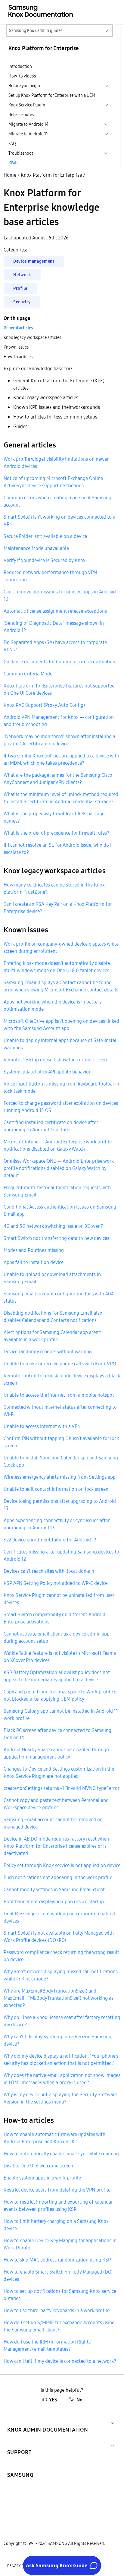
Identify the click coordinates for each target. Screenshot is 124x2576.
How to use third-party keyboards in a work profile (57, 2310)
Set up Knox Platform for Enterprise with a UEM (52, 95)
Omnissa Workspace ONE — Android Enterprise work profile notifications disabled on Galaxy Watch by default (59, 1168)
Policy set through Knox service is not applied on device (62, 1865)
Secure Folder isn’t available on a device (45, 536)
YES (53, 2400)
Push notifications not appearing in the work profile (58, 1877)
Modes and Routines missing (34, 1250)
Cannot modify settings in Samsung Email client (54, 1889)
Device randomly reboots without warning (48, 1351)
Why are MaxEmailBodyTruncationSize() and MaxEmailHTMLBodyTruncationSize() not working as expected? (59, 1998)
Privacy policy (20, 2566)
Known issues (16, 347)
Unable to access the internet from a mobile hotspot (59, 1395)
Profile (20, 288)
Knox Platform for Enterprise (51, 175)
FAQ (12, 144)
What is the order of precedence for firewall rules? (56, 833)
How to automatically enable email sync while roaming (61, 2154)
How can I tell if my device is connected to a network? (60, 2361)
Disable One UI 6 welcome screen (38, 2166)
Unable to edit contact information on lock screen (56, 1489)
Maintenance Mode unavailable (36, 548)
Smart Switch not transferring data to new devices (56, 1238)
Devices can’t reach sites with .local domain (49, 1571)
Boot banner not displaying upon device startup (54, 1901)
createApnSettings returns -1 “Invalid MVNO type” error (62, 1788)
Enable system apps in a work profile (42, 2178)
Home (10, 175)
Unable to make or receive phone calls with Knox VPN (60, 1364)
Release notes (21, 115)
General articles (18, 328)
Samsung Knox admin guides (36, 30)
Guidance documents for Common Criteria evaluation (59, 662)
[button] (48, 2422)
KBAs (13, 163)
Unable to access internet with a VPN (42, 1426)
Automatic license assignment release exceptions (55, 611)
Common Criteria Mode (28, 674)
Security (22, 302)
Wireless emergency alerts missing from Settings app (60, 1477)
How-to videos (22, 76)
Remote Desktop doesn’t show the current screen (55, 1060)
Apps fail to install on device (34, 1262)
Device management (34, 261)
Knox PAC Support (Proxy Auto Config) (44, 705)
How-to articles (18, 357)
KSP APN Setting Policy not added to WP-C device (56, 1583)
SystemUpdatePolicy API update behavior (47, 1072)
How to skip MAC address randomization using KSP (57, 2260)
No (79, 2400)
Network (22, 275)
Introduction (20, 66)
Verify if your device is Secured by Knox (45, 560)
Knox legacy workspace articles (32, 337)
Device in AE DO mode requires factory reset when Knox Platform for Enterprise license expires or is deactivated (56, 1846)
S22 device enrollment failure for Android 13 (50, 1540)
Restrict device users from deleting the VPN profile (57, 2190)
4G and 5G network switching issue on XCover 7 (53, 1226)
